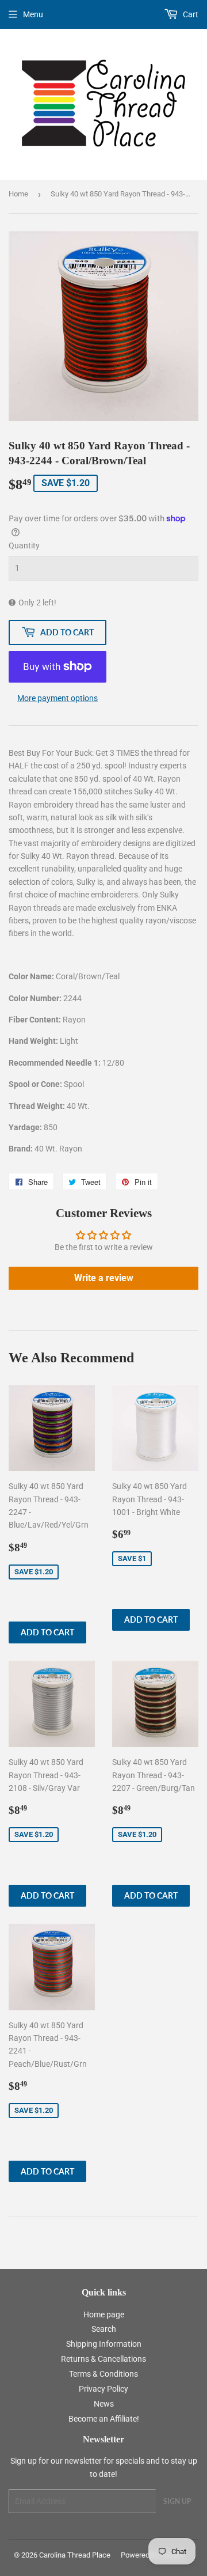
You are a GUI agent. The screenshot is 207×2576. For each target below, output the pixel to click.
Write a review (104, 1278)
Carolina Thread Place (75, 2555)
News (104, 2404)
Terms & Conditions (103, 2374)
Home (18, 194)
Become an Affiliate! (104, 2419)
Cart (190, 14)
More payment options (57, 698)
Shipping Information (104, 2344)
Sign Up (177, 2501)
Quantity (24, 545)
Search (104, 2329)
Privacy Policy (103, 2389)
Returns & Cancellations (103, 2359)
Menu (33, 14)
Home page (104, 2314)
